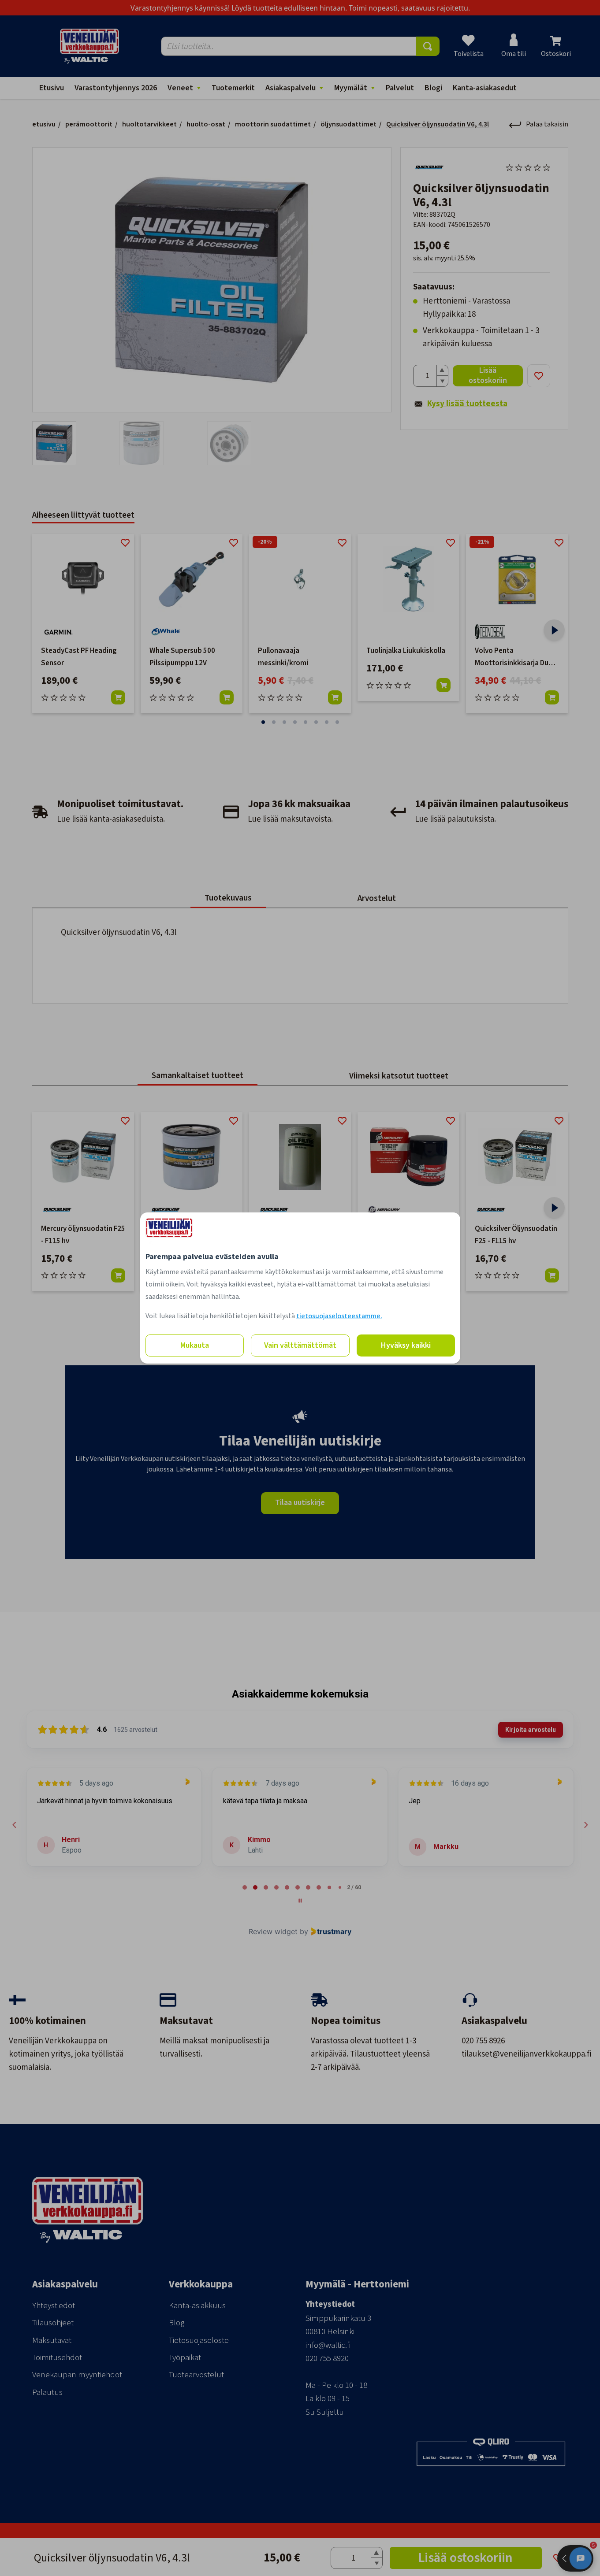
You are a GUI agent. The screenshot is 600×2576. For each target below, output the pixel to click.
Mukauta (195, 1345)
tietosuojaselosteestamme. (339, 1316)
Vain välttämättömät (300, 1345)
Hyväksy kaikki (406, 1345)
